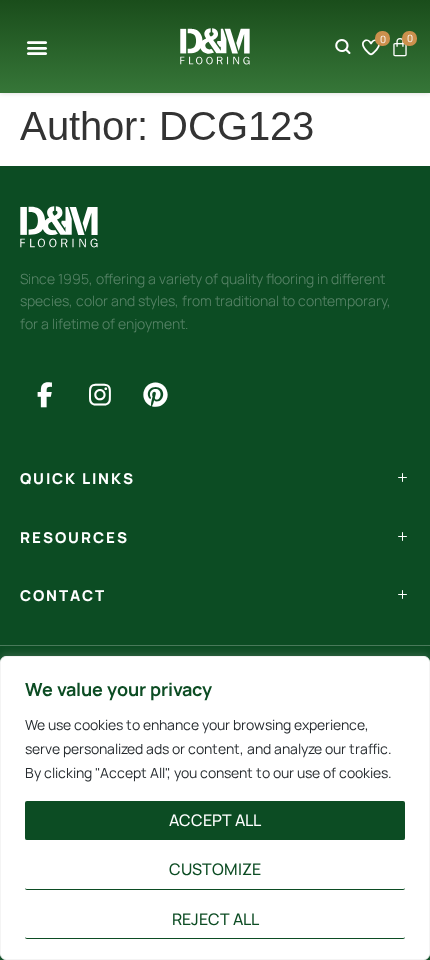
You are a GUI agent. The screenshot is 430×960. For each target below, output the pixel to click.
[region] (215, 808)
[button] (36, 46)
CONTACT (63, 595)
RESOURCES (74, 537)
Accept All (215, 820)
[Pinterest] (155, 394)
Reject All (215, 919)
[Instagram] (100, 394)
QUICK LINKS (77, 478)
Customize (215, 869)
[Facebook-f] (45, 394)
